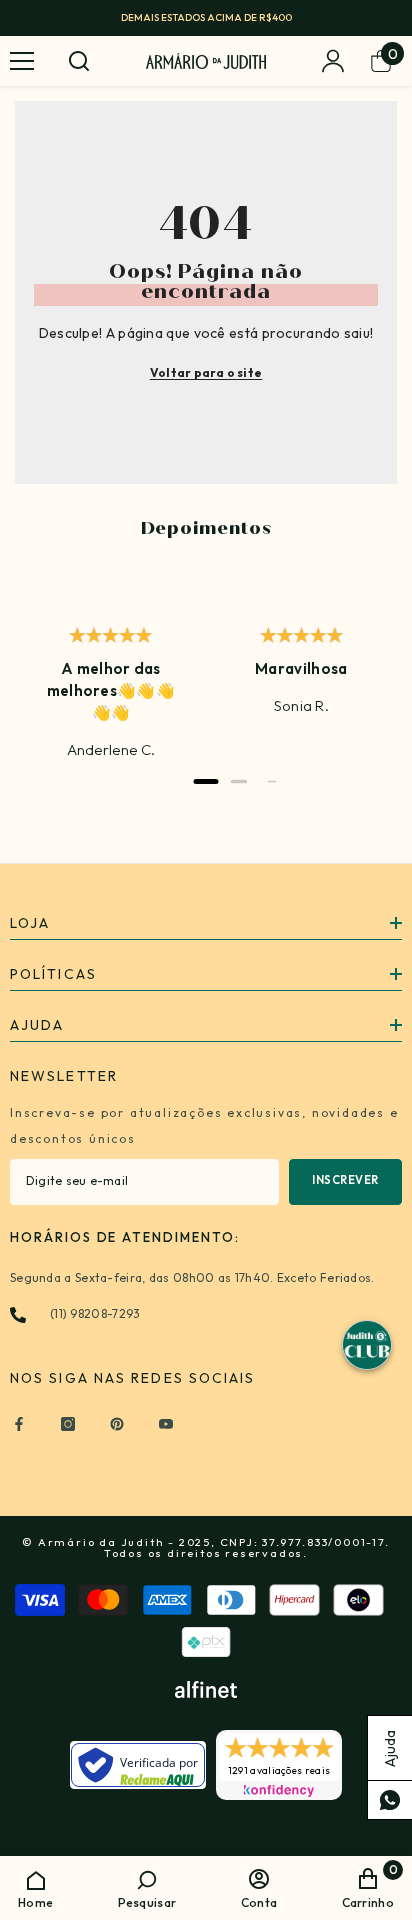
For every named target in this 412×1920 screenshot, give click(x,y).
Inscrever (345, 1180)
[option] (206, 18)
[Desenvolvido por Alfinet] (206, 1689)
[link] (147, 1887)
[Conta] (333, 61)
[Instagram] (68, 1424)
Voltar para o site (206, 372)
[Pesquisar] (79, 61)
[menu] (22, 61)
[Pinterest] (117, 1424)
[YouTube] (166, 1424)
